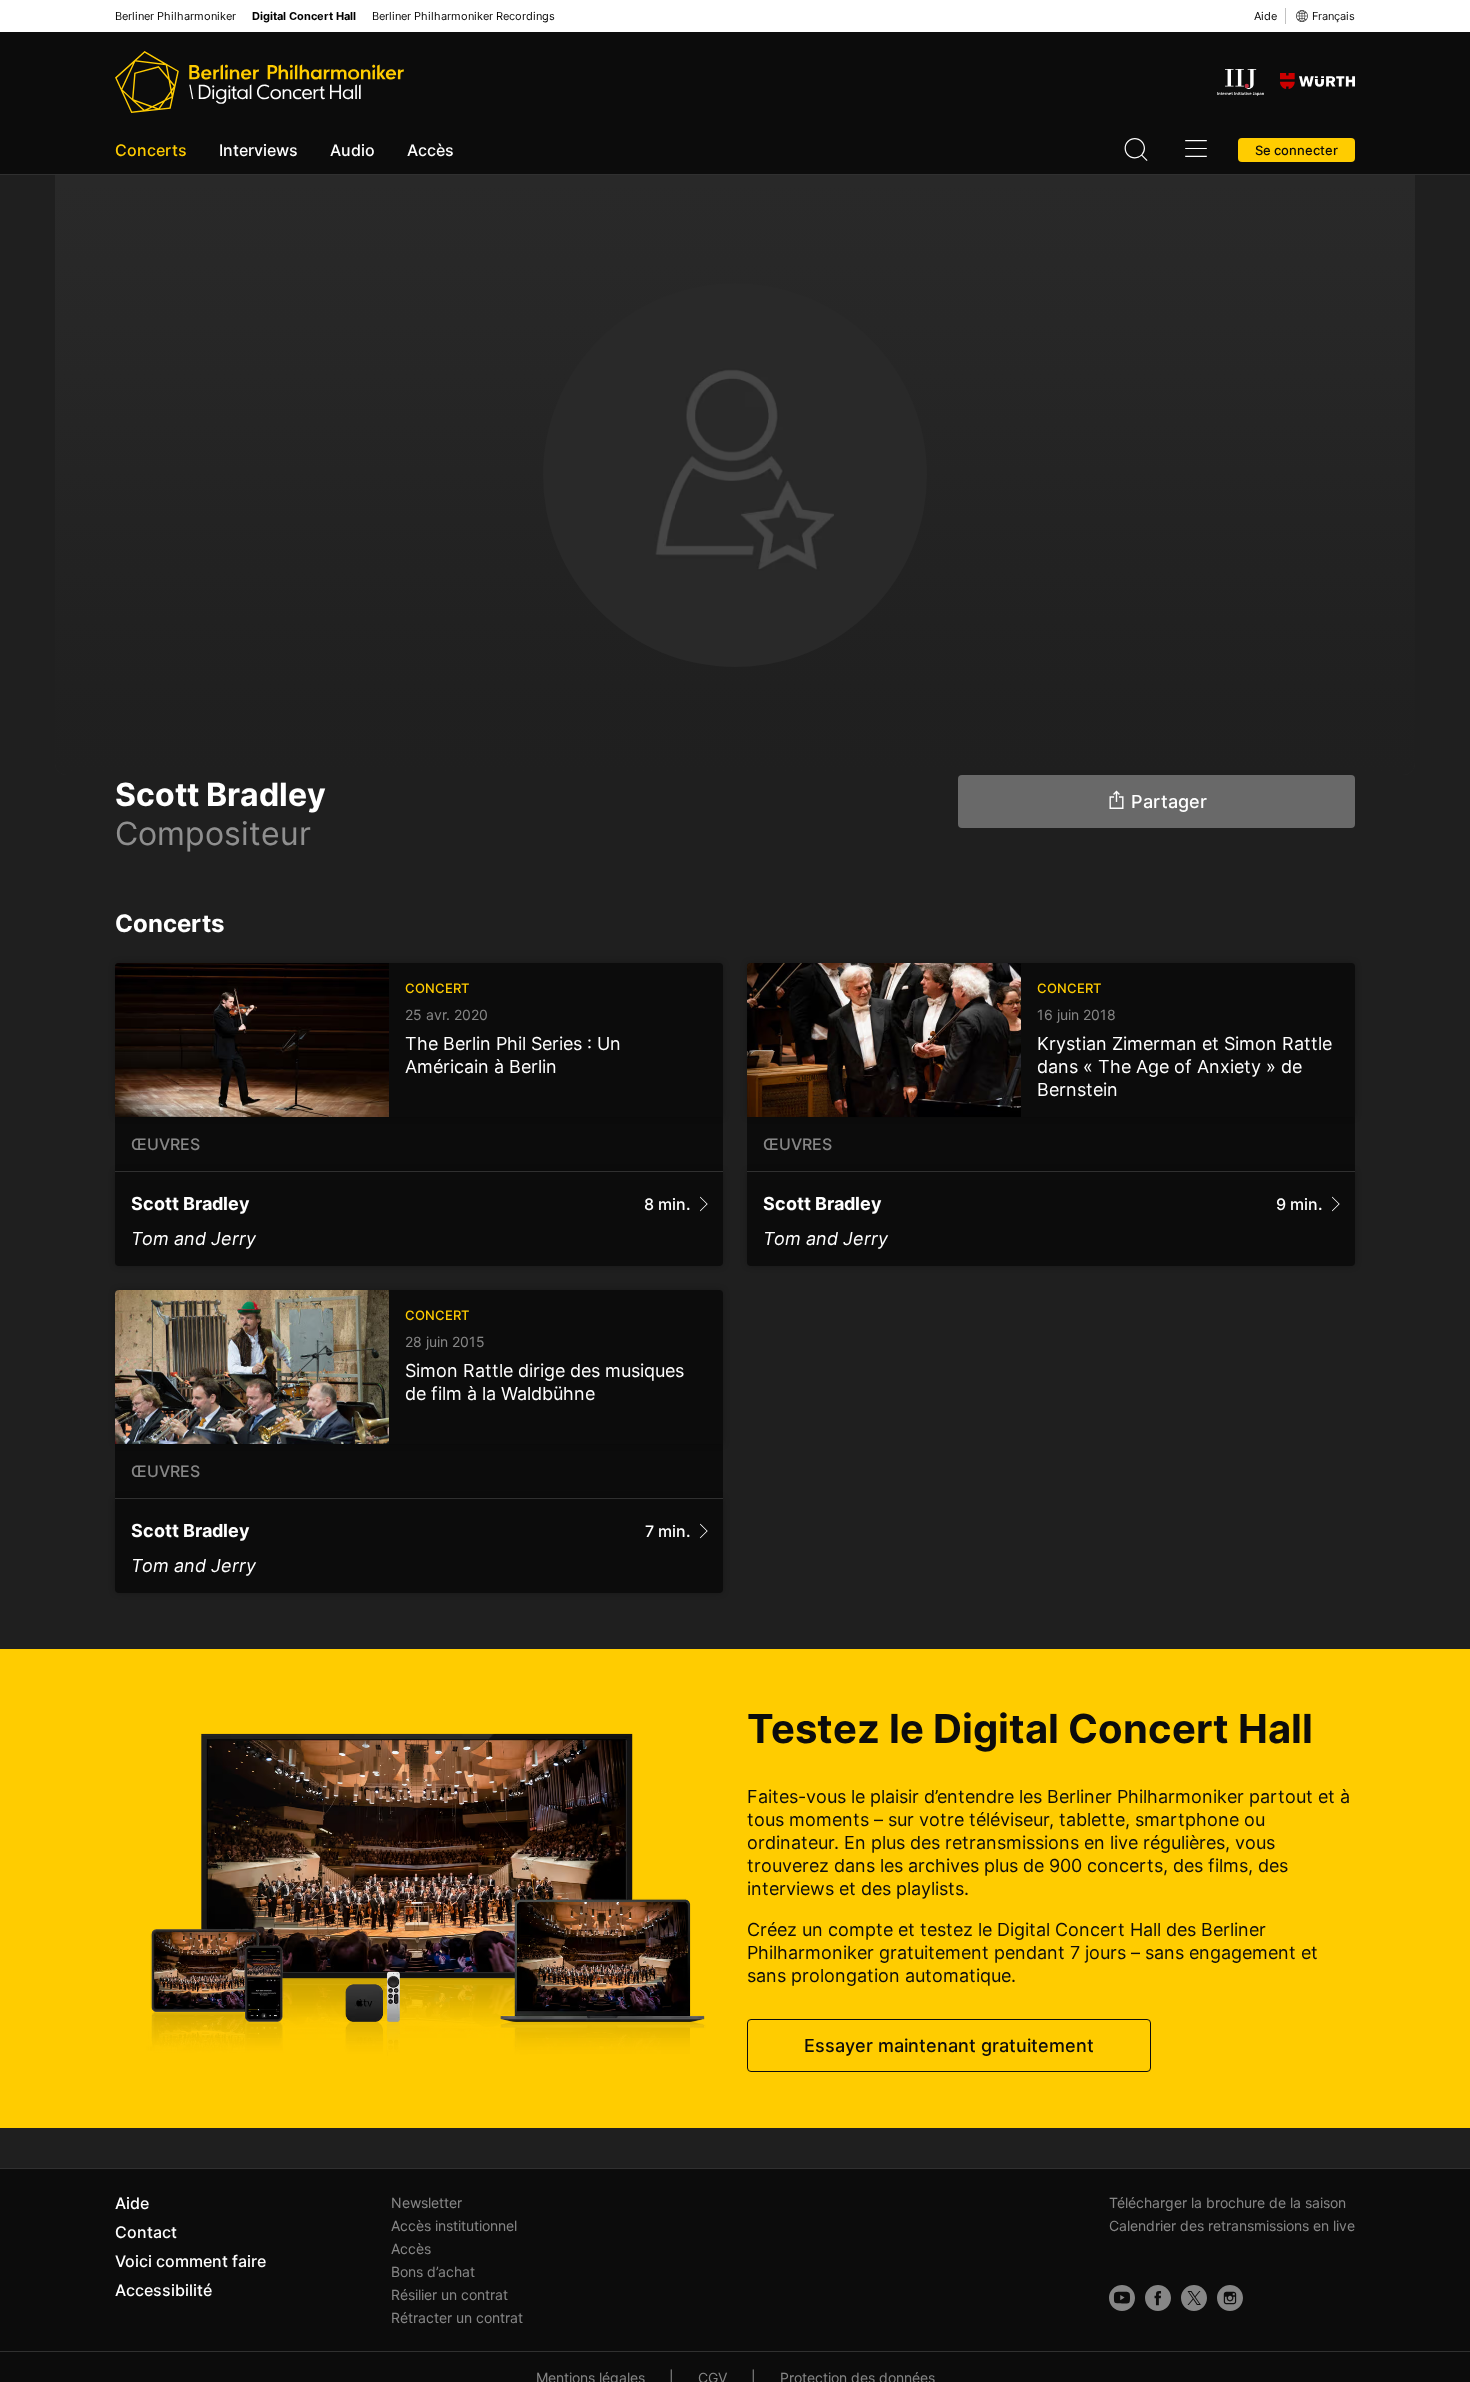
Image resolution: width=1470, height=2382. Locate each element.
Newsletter (426, 2202)
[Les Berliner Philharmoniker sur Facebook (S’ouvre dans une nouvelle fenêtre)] (1158, 2298)
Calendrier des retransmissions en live (1232, 2225)
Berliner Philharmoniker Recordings (463, 16)
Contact (146, 2232)
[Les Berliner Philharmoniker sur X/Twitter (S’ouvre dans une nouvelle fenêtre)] (1194, 2298)
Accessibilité (163, 2290)
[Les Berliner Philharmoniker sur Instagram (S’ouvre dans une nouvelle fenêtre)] (1230, 2298)
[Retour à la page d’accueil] (259, 82)
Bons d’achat (433, 2271)
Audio (352, 150)
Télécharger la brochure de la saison (1227, 2202)
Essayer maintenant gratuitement (949, 2045)
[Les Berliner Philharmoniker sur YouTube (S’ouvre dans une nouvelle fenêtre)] (1122, 2298)
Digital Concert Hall (304, 16)
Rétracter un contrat (457, 2317)
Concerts (151, 150)
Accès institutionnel (454, 2225)
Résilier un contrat (449, 2294)
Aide (1265, 16)
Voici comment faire (190, 2261)
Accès (430, 150)
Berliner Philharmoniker (175, 16)
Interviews (258, 150)
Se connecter (1296, 150)
